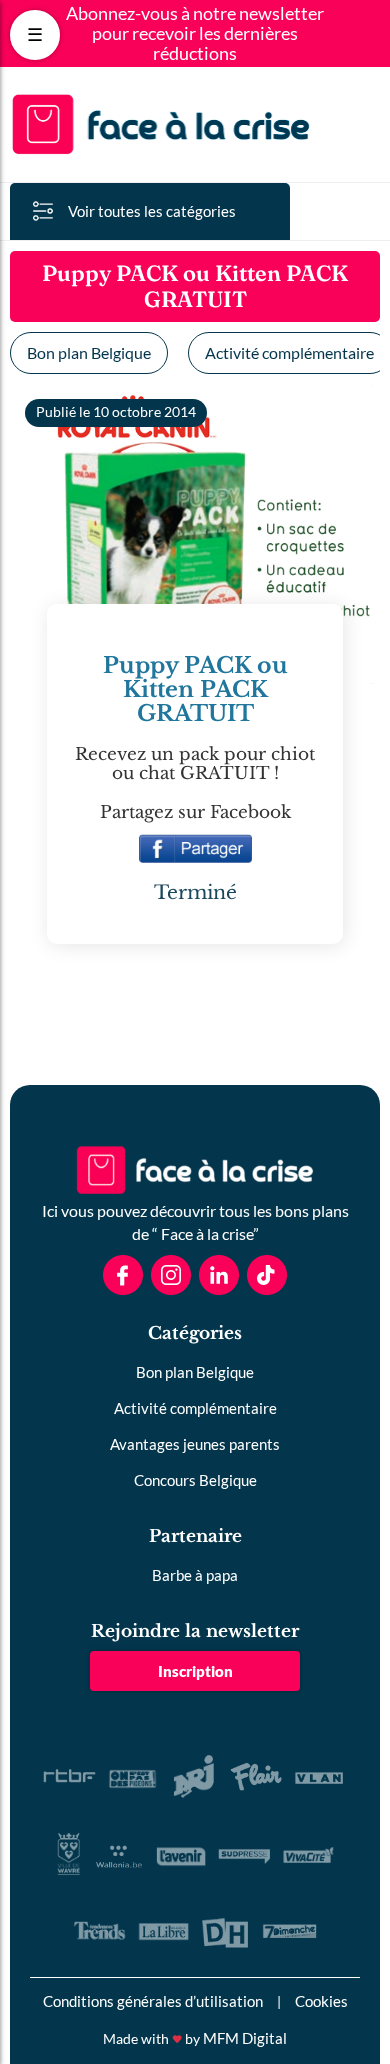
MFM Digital (245, 2038)
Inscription (195, 1671)
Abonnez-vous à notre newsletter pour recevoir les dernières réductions (195, 33)
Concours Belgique (195, 1480)
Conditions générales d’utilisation (153, 2001)
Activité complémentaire (195, 1408)
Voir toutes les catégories (152, 211)
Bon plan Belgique (89, 352)
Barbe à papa (195, 1575)
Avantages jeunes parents (195, 1444)
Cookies (321, 2001)
